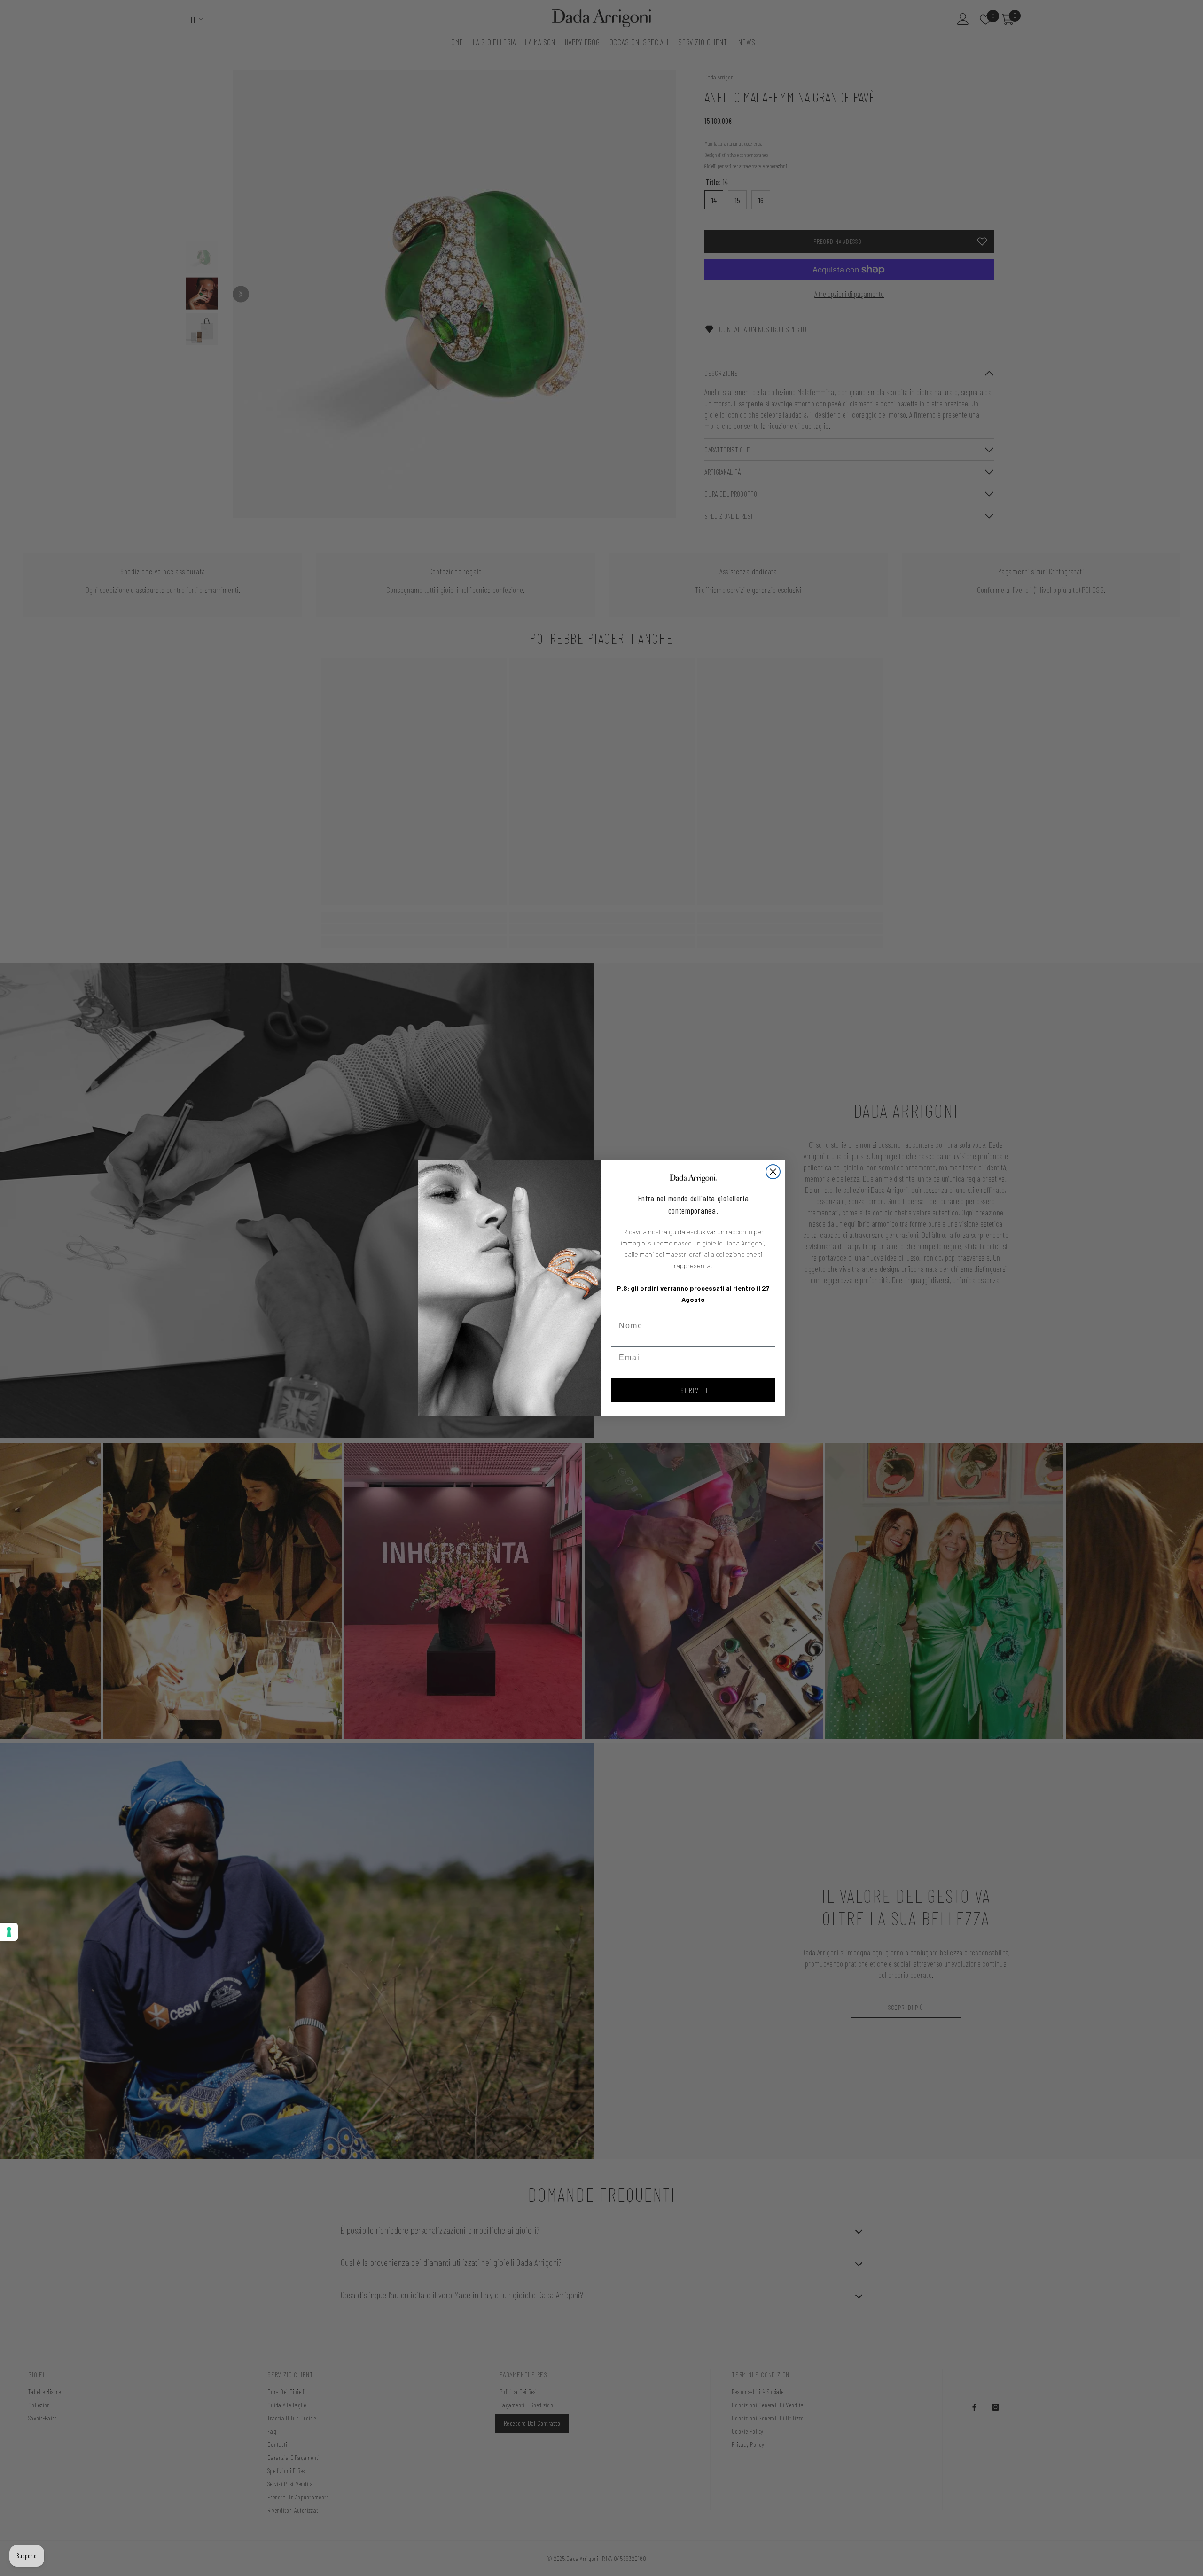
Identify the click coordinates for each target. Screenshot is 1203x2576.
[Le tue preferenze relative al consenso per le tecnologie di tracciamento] (9, 1932)
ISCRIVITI (693, 1390)
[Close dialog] (773, 1172)
